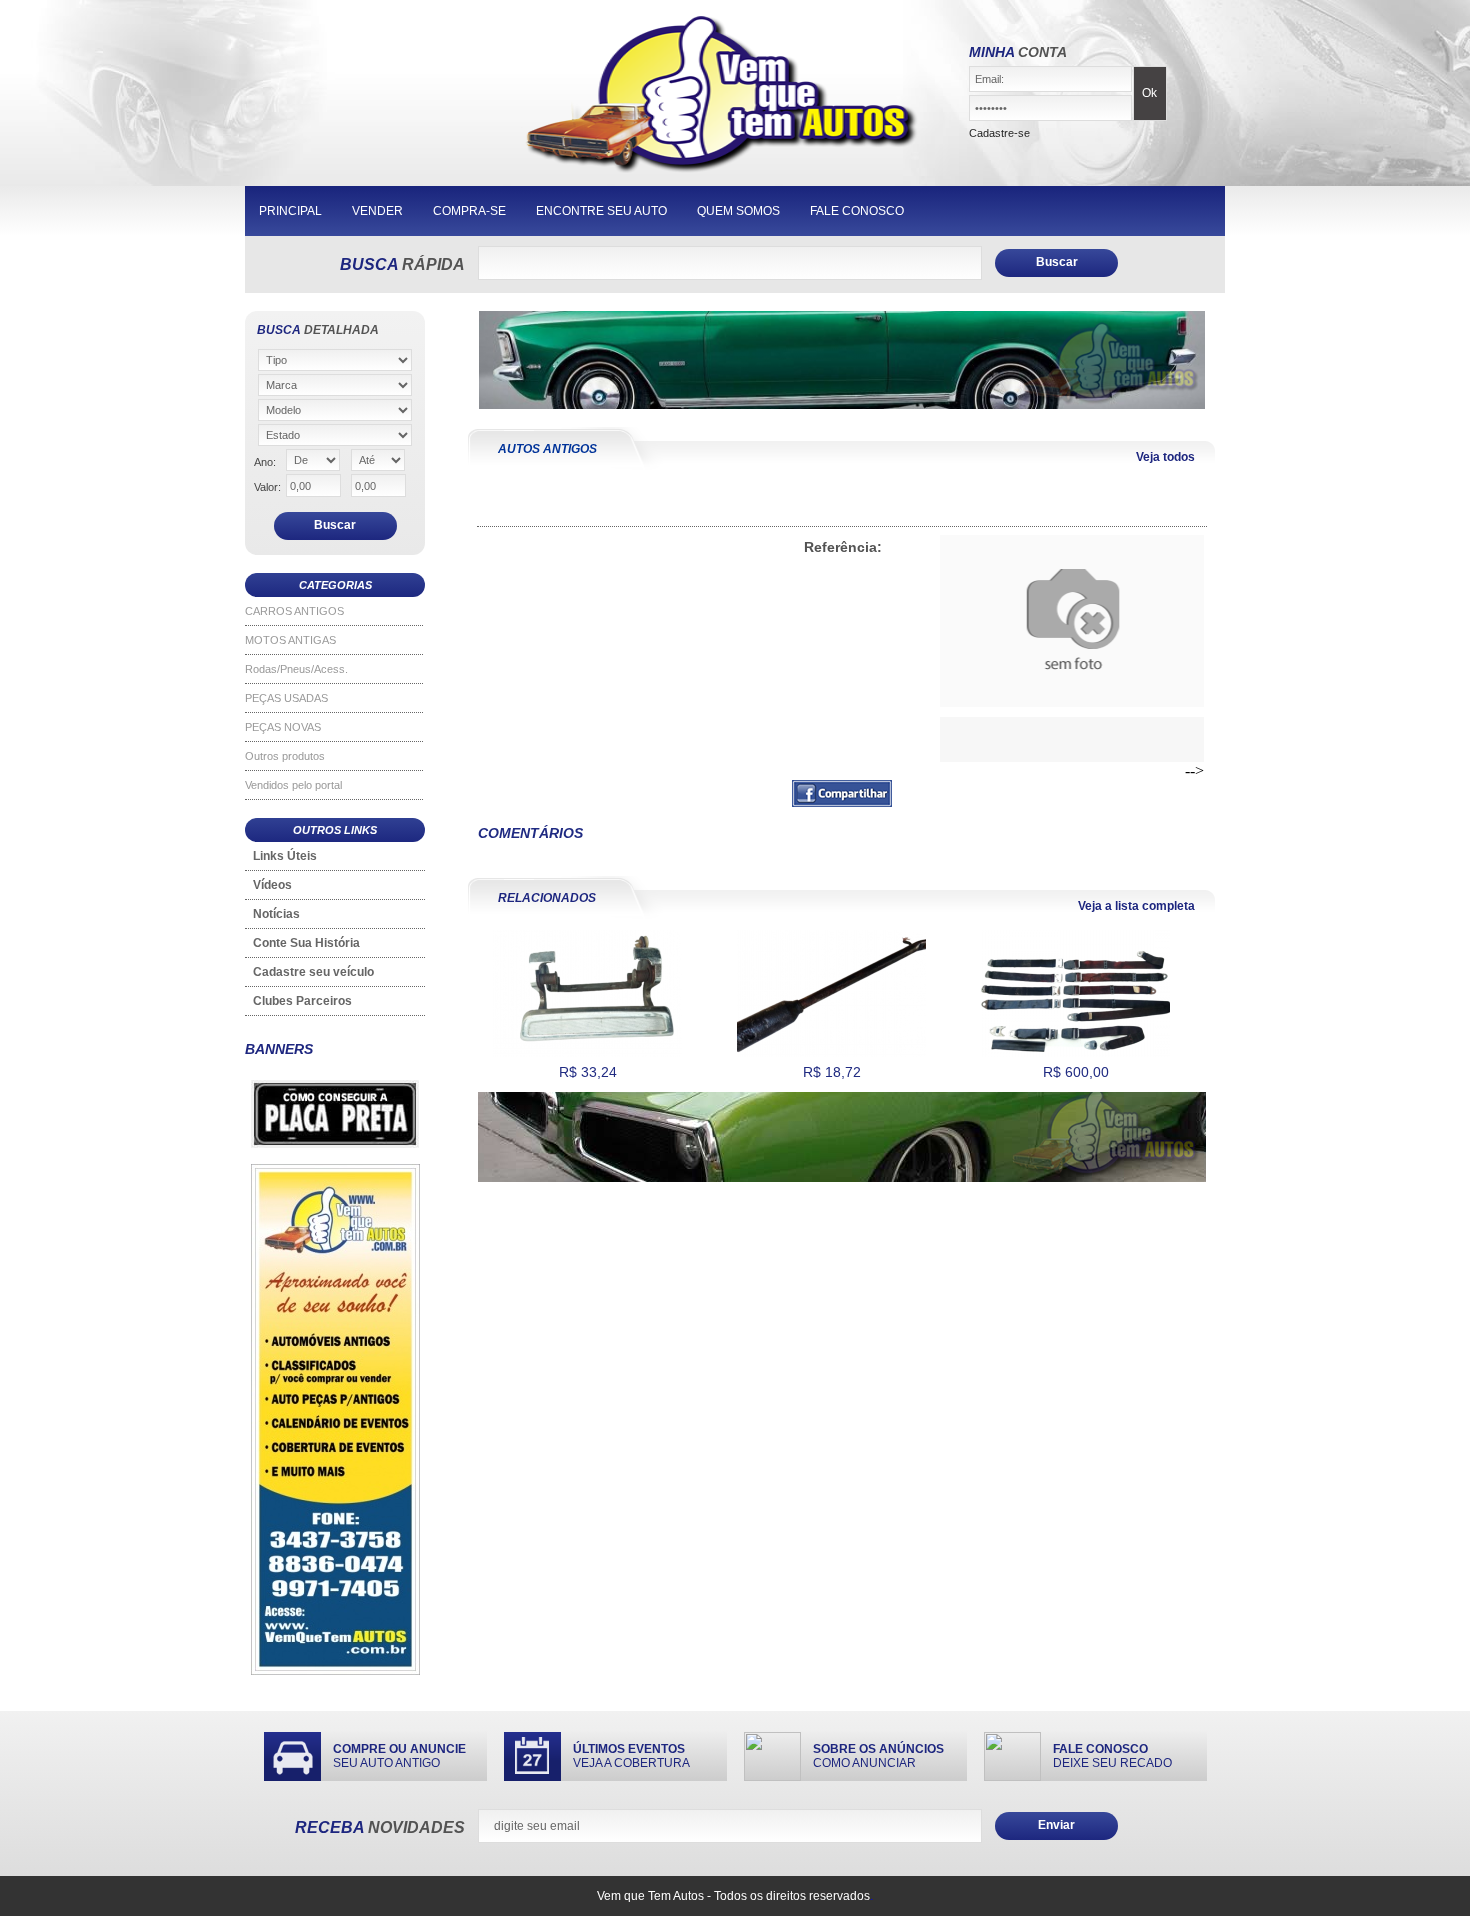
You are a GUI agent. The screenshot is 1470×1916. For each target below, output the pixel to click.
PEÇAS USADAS (286, 698)
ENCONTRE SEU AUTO (601, 211)
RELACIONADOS (547, 898)
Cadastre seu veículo (313, 972)
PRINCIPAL (290, 211)
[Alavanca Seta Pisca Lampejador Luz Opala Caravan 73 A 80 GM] (831, 1053)
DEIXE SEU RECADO (1112, 1756)
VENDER (377, 211)
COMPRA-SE (469, 211)
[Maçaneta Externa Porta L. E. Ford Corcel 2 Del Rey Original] (587, 1053)
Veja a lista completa (1136, 906)
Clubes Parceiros (302, 1001)
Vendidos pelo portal (293, 785)
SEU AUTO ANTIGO (399, 1756)
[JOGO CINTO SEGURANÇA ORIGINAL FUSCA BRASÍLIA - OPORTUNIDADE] (1075, 1053)
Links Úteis (285, 856)
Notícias (276, 914)
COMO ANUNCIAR (878, 1756)
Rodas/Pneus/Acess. (296, 669)
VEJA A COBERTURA (631, 1756)
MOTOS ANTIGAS (290, 640)
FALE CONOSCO (857, 211)
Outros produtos (285, 756)
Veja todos (1165, 457)
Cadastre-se (999, 133)
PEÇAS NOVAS (283, 727)
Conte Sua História (306, 943)
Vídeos (272, 885)
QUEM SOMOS (738, 211)
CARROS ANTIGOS (294, 611)
